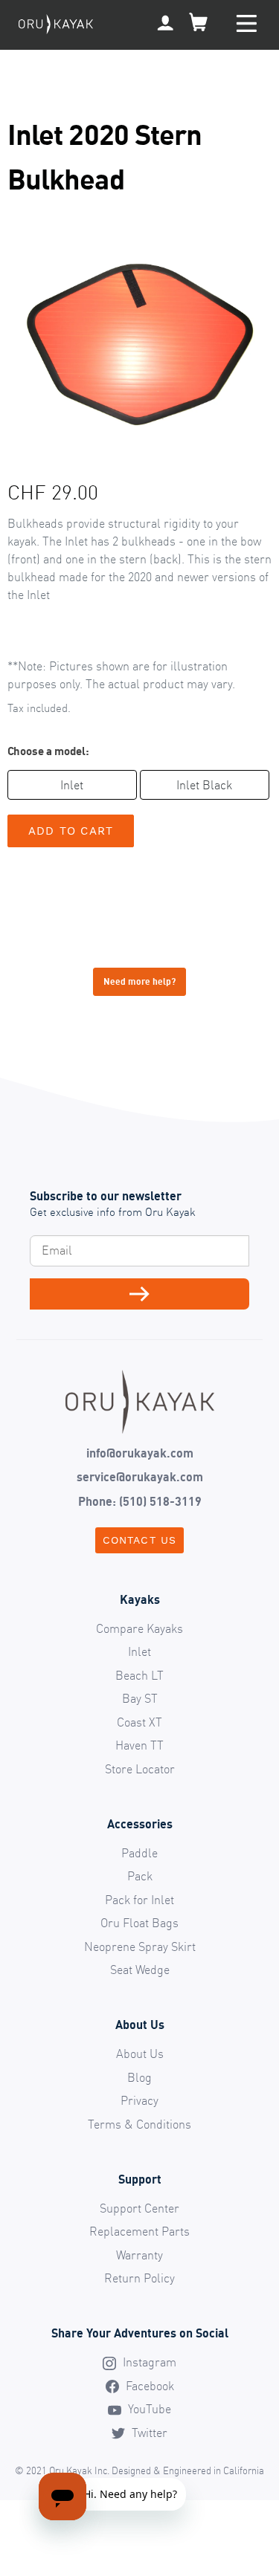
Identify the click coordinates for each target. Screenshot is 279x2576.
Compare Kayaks (139, 1628)
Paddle (139, 1853)
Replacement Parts (139, 2231)
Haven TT (139, 1745)
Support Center (139, 2208)
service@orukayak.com (140, 1477)
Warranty (139, 2255)
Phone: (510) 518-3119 (140, 1501)
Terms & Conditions (139, 2124)
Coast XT (139, 1722)
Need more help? (139, 981)
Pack (140, 1876)
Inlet (72, 785)
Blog (139, 2077)
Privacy (139, 2100)
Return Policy (139, 2278)
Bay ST (140, 1698)
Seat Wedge (140, 1970)
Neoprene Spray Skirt (140, 1946)
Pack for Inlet (139, 1900)
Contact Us (139, 1540)
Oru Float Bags (139, 1923)
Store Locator (140, 1769)
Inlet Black (204, 785)
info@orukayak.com (140, 1453)
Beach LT (139, 1675)
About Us (140, 2054)
